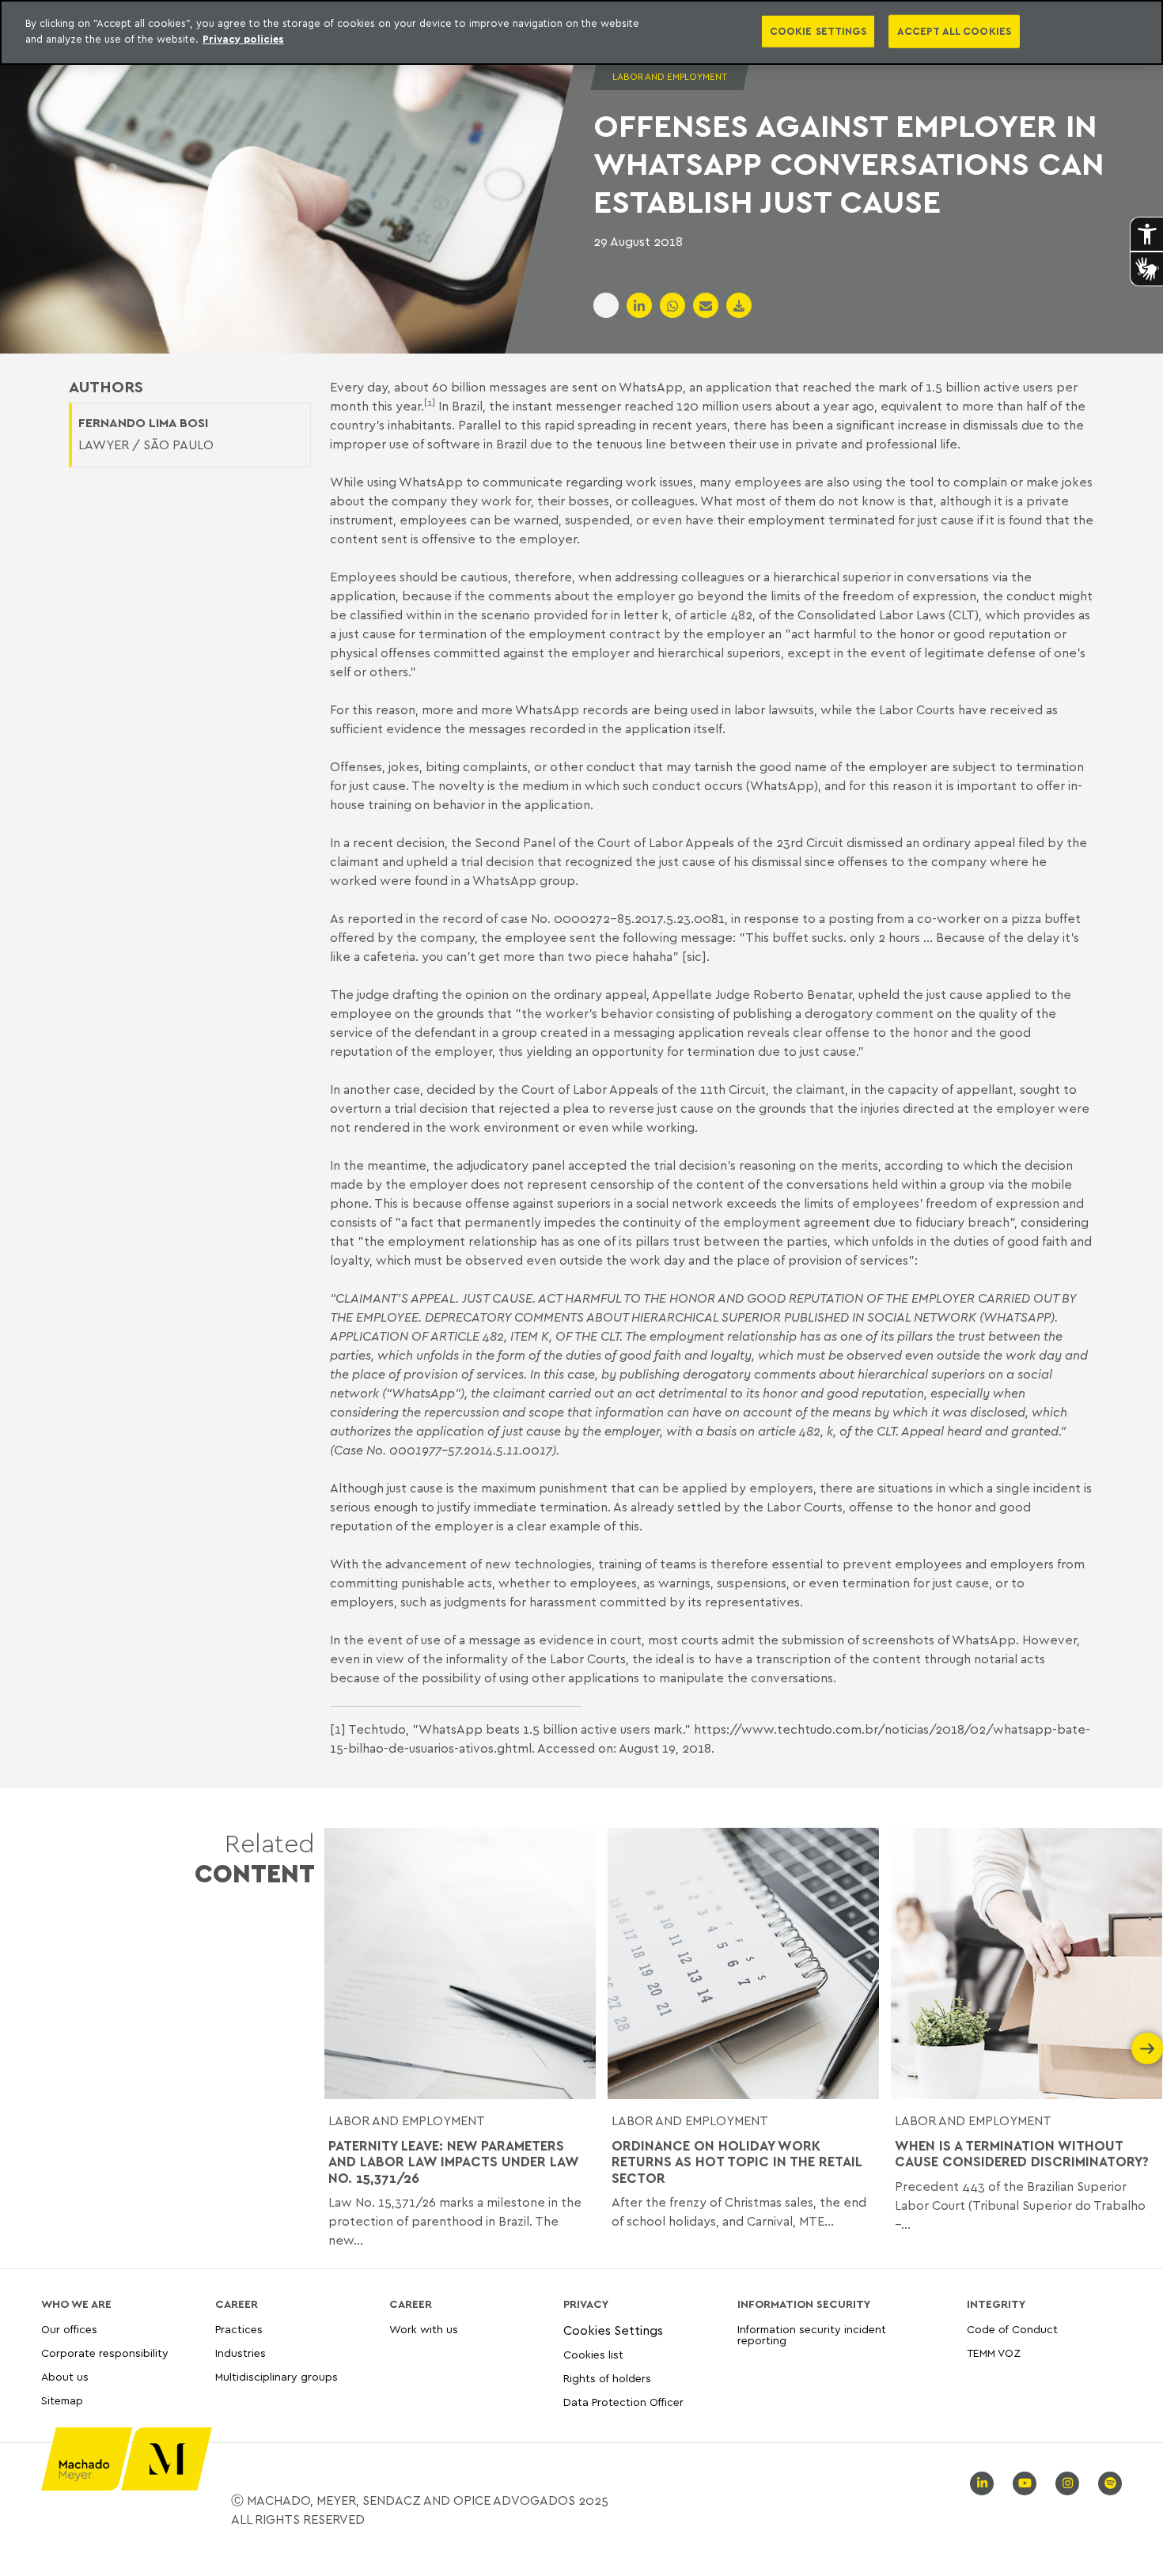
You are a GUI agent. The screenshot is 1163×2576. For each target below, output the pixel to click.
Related (255, 1858)
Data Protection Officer (623, 2402)
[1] (338, 1729)
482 (493, 1336)
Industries (241, 2353)
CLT (610, 1336)
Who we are (76, 2304)
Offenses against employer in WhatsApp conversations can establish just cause (849, 163)
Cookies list (593, 2354)
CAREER (237, 2304)
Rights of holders (607, 2378)
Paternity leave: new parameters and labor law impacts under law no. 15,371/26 (453, 2162)
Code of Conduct (1012, 2330)
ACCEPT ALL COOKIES (954, 31)
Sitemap (62, 2401)
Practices (239, 2330)
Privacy (586, 2304)
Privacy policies (243, 39)
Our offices (69, 2330)
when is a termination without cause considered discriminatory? (1022, 2154)
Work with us (424, 2330)
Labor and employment (407, 2120)
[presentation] (340, 2048)
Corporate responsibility (105, 2353)
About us (65, 2376)
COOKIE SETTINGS (818, 31)
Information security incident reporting (812, 2335)
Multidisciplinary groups (277, 2376)
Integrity (996, 2304)
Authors (106, 387)
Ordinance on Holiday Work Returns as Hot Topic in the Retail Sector (737, 2162)
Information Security (804, 2304)
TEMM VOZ (994, 2353)
